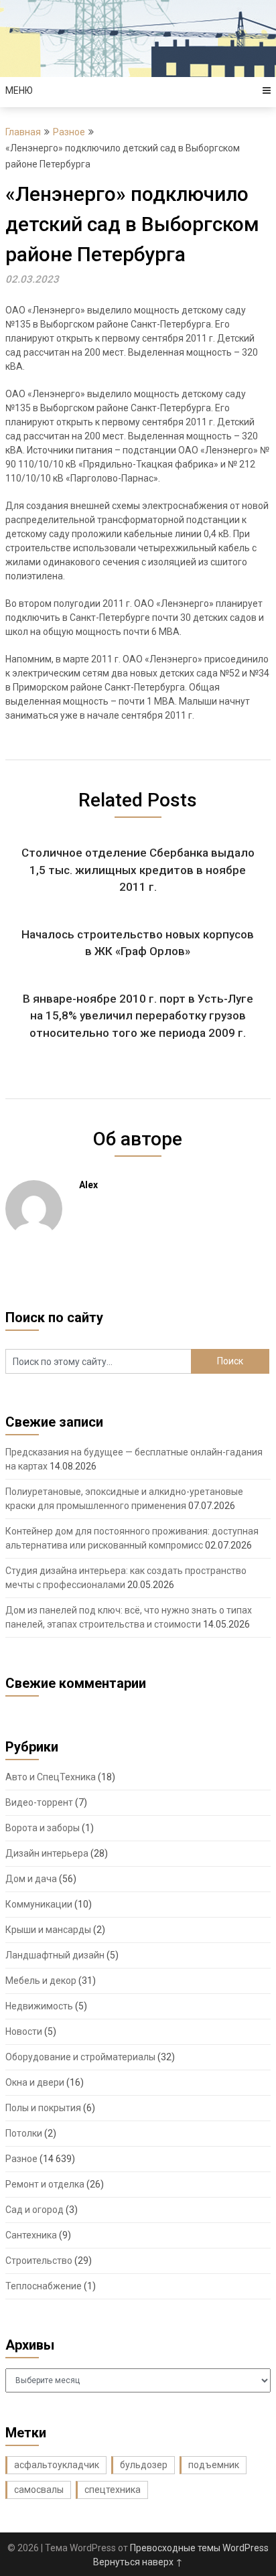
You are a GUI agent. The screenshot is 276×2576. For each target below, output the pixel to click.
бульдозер (144, 2465)
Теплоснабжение (44, 2286)
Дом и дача (31, 1879)
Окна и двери (35, 2082)
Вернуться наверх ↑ (138, 2562)
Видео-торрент (39, 1802)
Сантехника (31, 2235)
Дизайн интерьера (47, 1853)
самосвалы (39, 2490)
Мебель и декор (41, 1981)
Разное (69, 132)
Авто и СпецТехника (51, 1777)
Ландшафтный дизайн (55, 1955)
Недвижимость (39, 2006)
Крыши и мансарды (48, 1930)
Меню (19, 90)
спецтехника (113, 2490)
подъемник (214, 2465)
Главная (23, 132)
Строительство (39, 2261)
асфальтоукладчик (57, 2465)
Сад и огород (34, 2210)
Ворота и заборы (43, 1828)
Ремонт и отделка (45, 2184)
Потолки (24, 2133)
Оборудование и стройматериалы (80, 2057)
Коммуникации (39, 1904)
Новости (24, 2031)
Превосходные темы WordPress (199, 2548)
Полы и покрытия (43, 2108)
